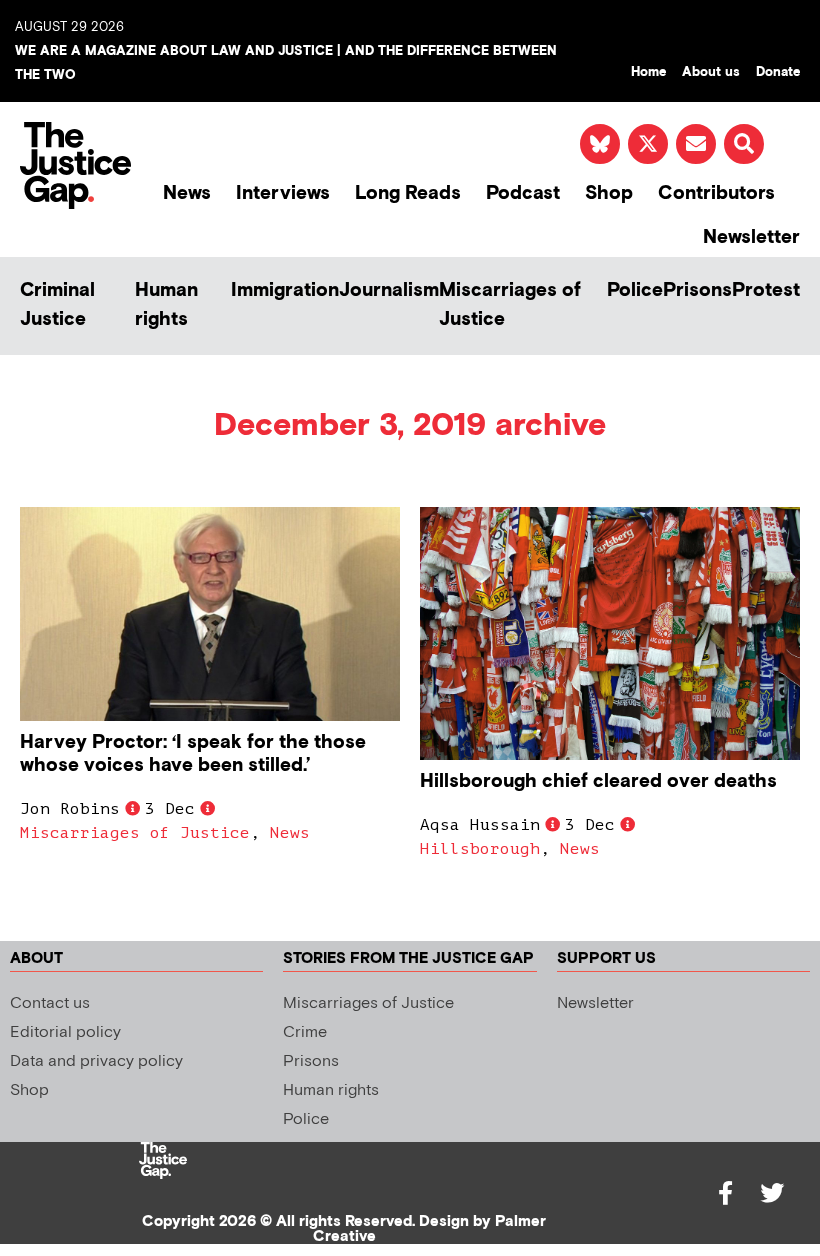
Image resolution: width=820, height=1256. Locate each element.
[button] (744, 144)
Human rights (166, 305)
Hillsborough (480, 849)
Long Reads (408, 193)
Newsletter (751, 237)
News (187, 193)
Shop (609, 193)
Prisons (697, 290)
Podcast (523, 193)
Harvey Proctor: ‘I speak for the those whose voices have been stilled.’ (193, 754)
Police (635, 290)
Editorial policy (65, 1032)
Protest (766, 290)
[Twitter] (772, 1193)
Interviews (283, 193)
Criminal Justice (57, 305)
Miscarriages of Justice (510, 305)
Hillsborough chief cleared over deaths (598, 781)
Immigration (285, 290)
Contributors (716, 193)
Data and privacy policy (96, 1061)
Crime (305, 1032)
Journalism (389, 290)
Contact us (50, 1003)
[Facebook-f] (726, 1193)
